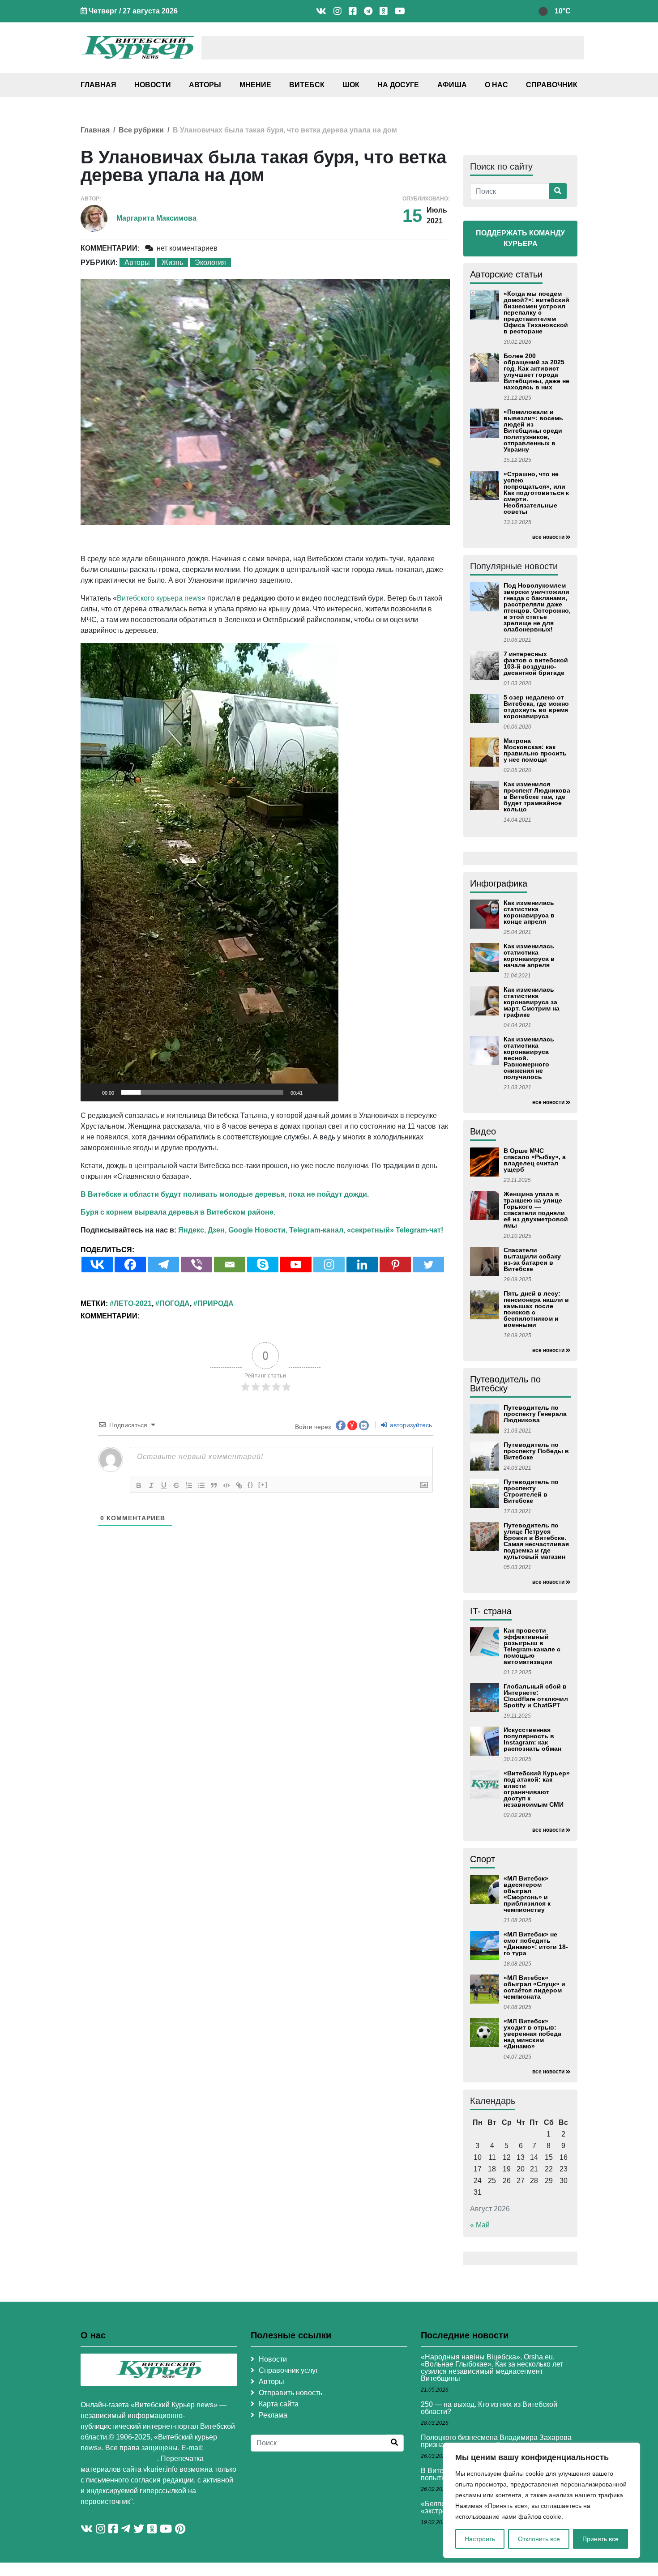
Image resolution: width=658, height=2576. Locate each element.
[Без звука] (312, 1092)
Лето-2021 (133, 1303)
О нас (496, 85)
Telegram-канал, (317, 1230)
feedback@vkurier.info (119, 2459)
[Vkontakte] (97, 1265)
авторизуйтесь (410, 1425)
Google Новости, (258, 1230)
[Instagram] (329, 1265)
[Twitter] (428, 1265)
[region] (542, 2500)
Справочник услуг (288, 2370)
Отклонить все (539, 2539)
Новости (153, 85)
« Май (480, 2225)
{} (251, 1485)
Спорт (483, 1859)
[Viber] (197, 1265)
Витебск (307, 85)
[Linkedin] (362, 1265)
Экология (210, 262)
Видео (483, 1131)
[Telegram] (163, 1265)
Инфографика (499, 883)
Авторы (205, 85)
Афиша (452, 85)
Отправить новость (291, 2393)
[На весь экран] (327, 1092)
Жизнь (172, 262)
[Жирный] (139, 1485)
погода (175, 1303)
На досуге (398, 85)
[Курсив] (151, 1485)
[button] (209, 872)
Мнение (255, 85)
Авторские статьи (506, 274)
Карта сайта (279, 2404)
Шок (351, 85)
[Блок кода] (226, 1485)
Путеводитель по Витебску (505, 1384)
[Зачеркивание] (176, 1485)
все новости (548, 537)
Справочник (552, 85)
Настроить (480, 2539)
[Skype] (263, 1265)
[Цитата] (214, 1485)
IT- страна (491, 1611)
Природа (216, 1303)
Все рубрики (141, 130)
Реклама (273, 2415)
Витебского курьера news (159, 598)
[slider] (202, 1092)
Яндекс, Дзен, (202, 1230)
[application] (209, 872)
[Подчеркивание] (164, 1485)
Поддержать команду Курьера (520, 238)
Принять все (600, 2539)
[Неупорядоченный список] (201, 1485)
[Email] (230, 1265)
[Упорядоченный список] (189, 1485)
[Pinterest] (395, 1265)
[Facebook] (130, 1265)
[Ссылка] (239, 1485)
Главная (98, 85)
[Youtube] (296, 1265)
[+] (263, 1485)
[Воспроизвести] (92, 1092)
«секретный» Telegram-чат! (395, 1230)
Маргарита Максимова (156, 218)
